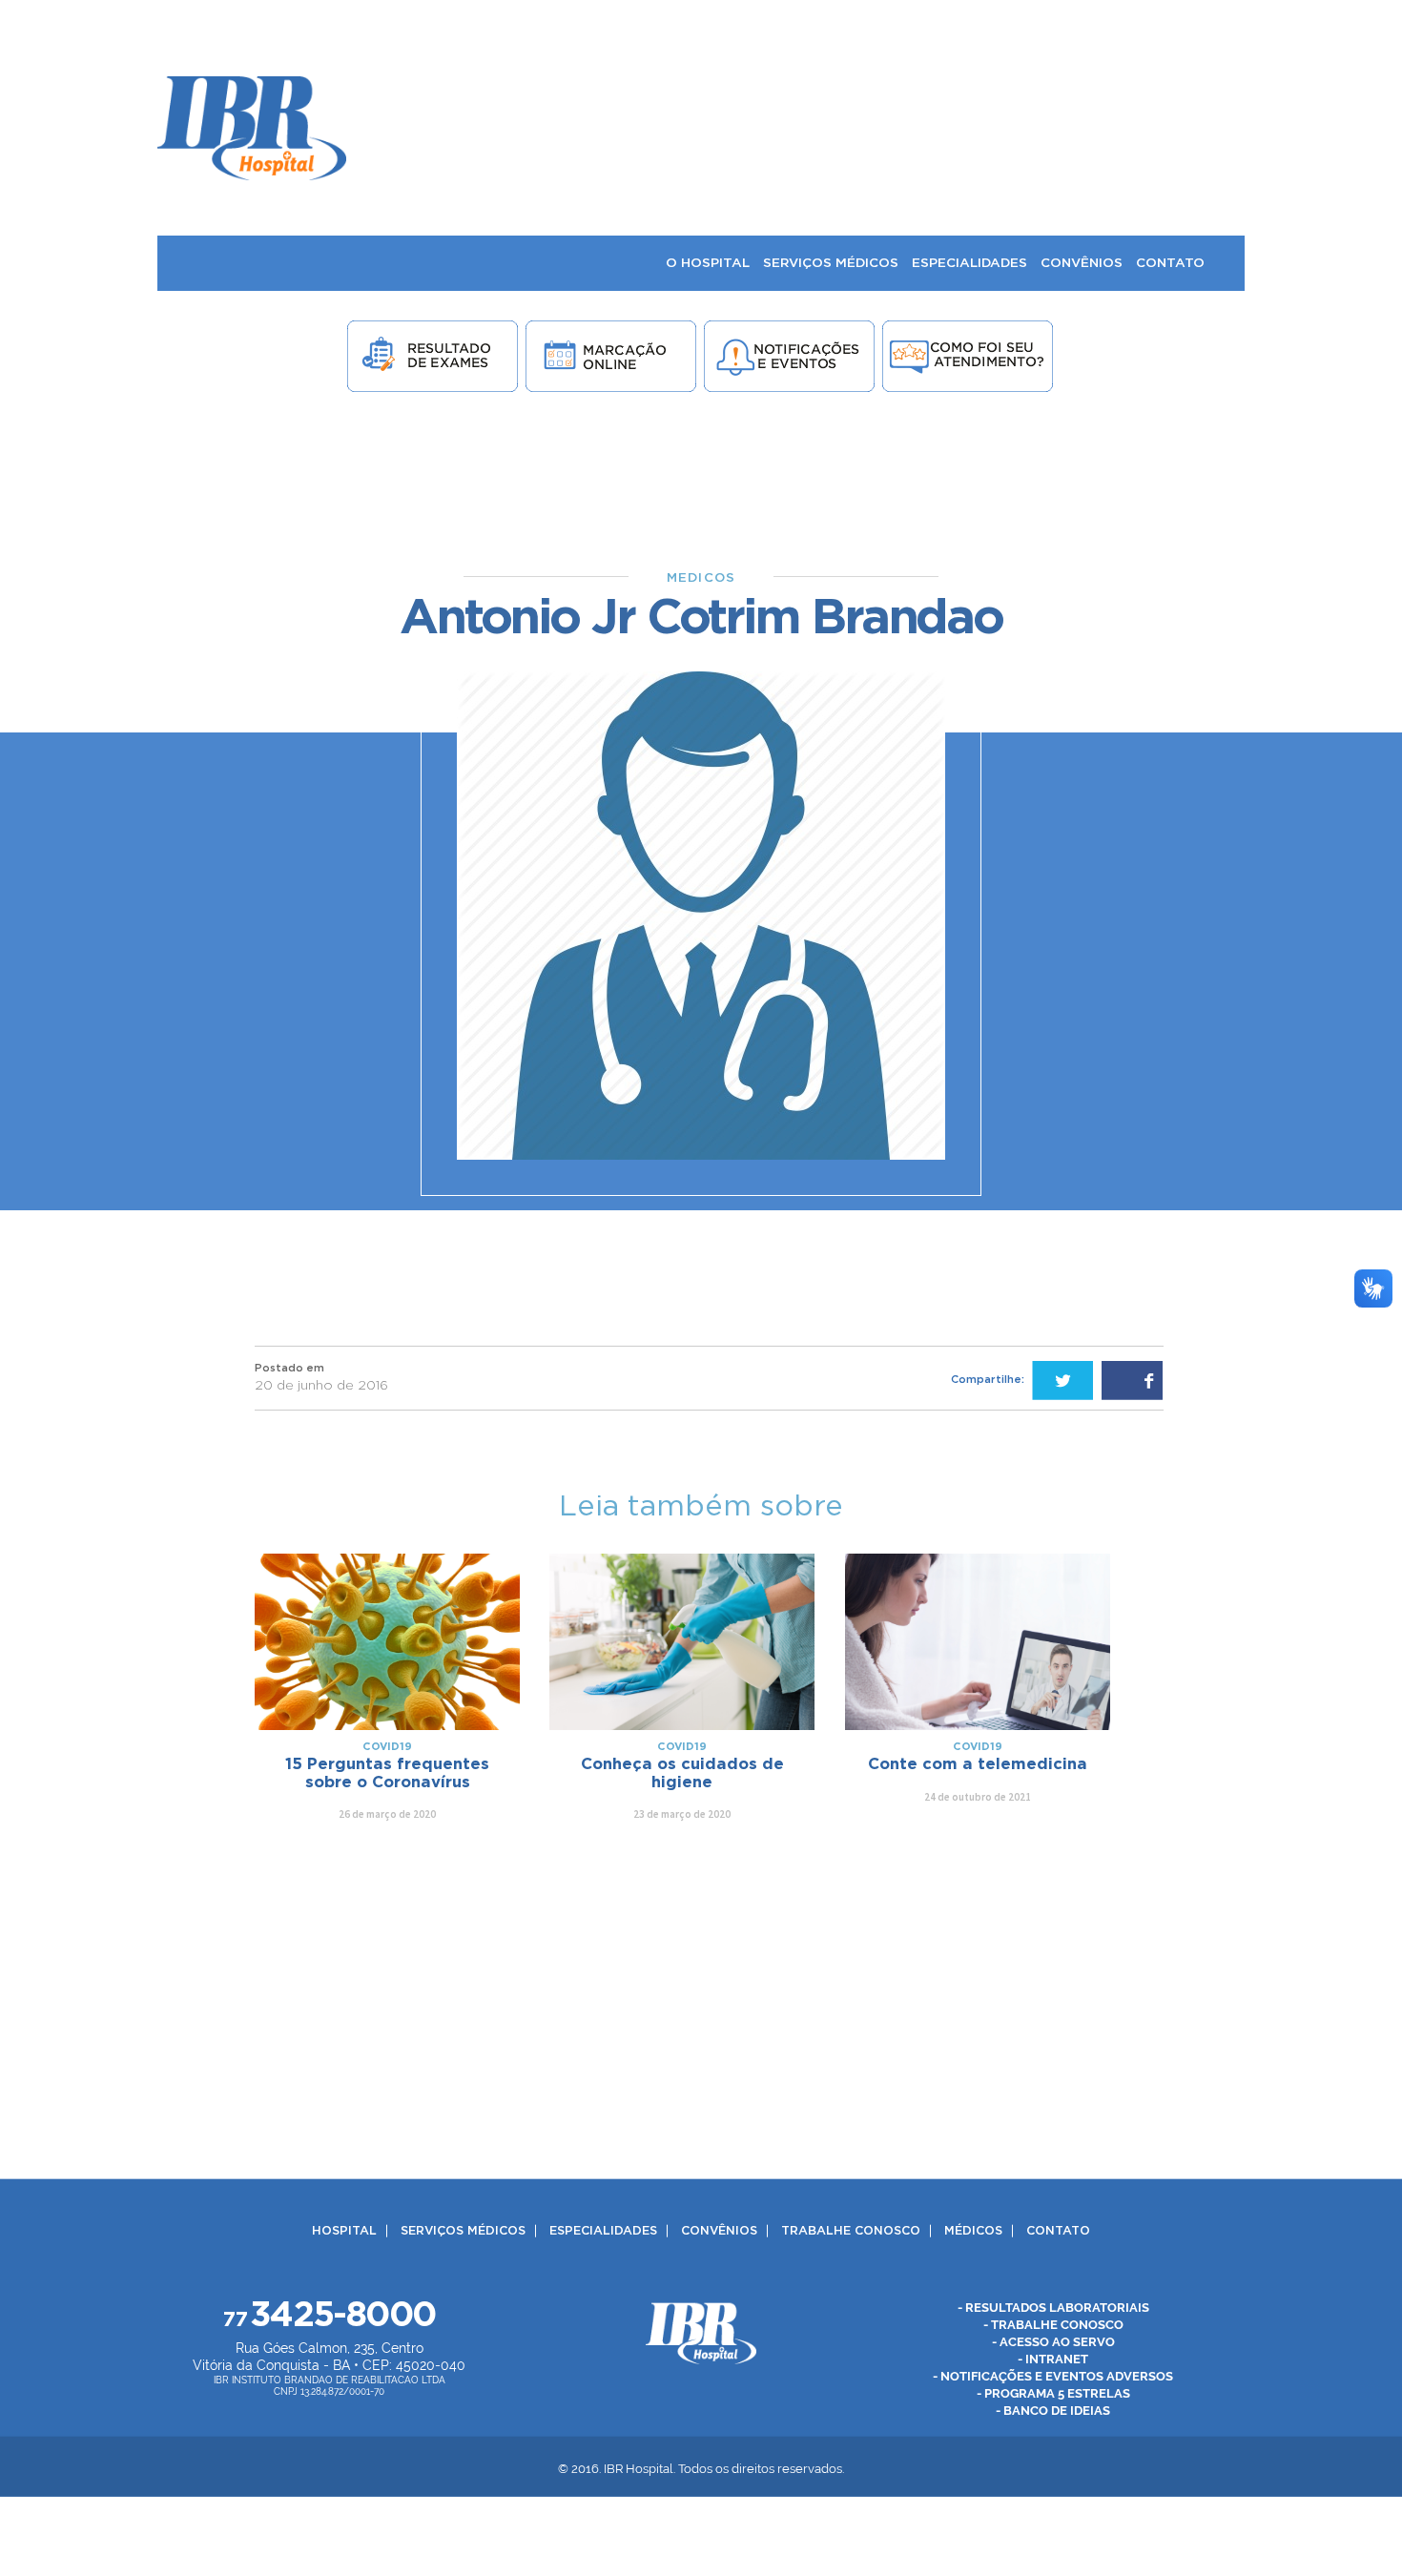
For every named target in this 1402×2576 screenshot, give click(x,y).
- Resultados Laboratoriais (1053, 2308)
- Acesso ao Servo (1053, 2342)
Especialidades (603, 2231)
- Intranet (1053, 2359)
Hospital (344, 2231)
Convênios (719, 2231)
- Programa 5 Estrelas (1053, 2393)
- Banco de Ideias (1053, 2411)
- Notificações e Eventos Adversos (1053, 2376)
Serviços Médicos (463, 2231)
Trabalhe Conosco (851, 2231)
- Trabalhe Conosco (1053, 2325)
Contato (1058, 2231)
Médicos (973, 2231)
